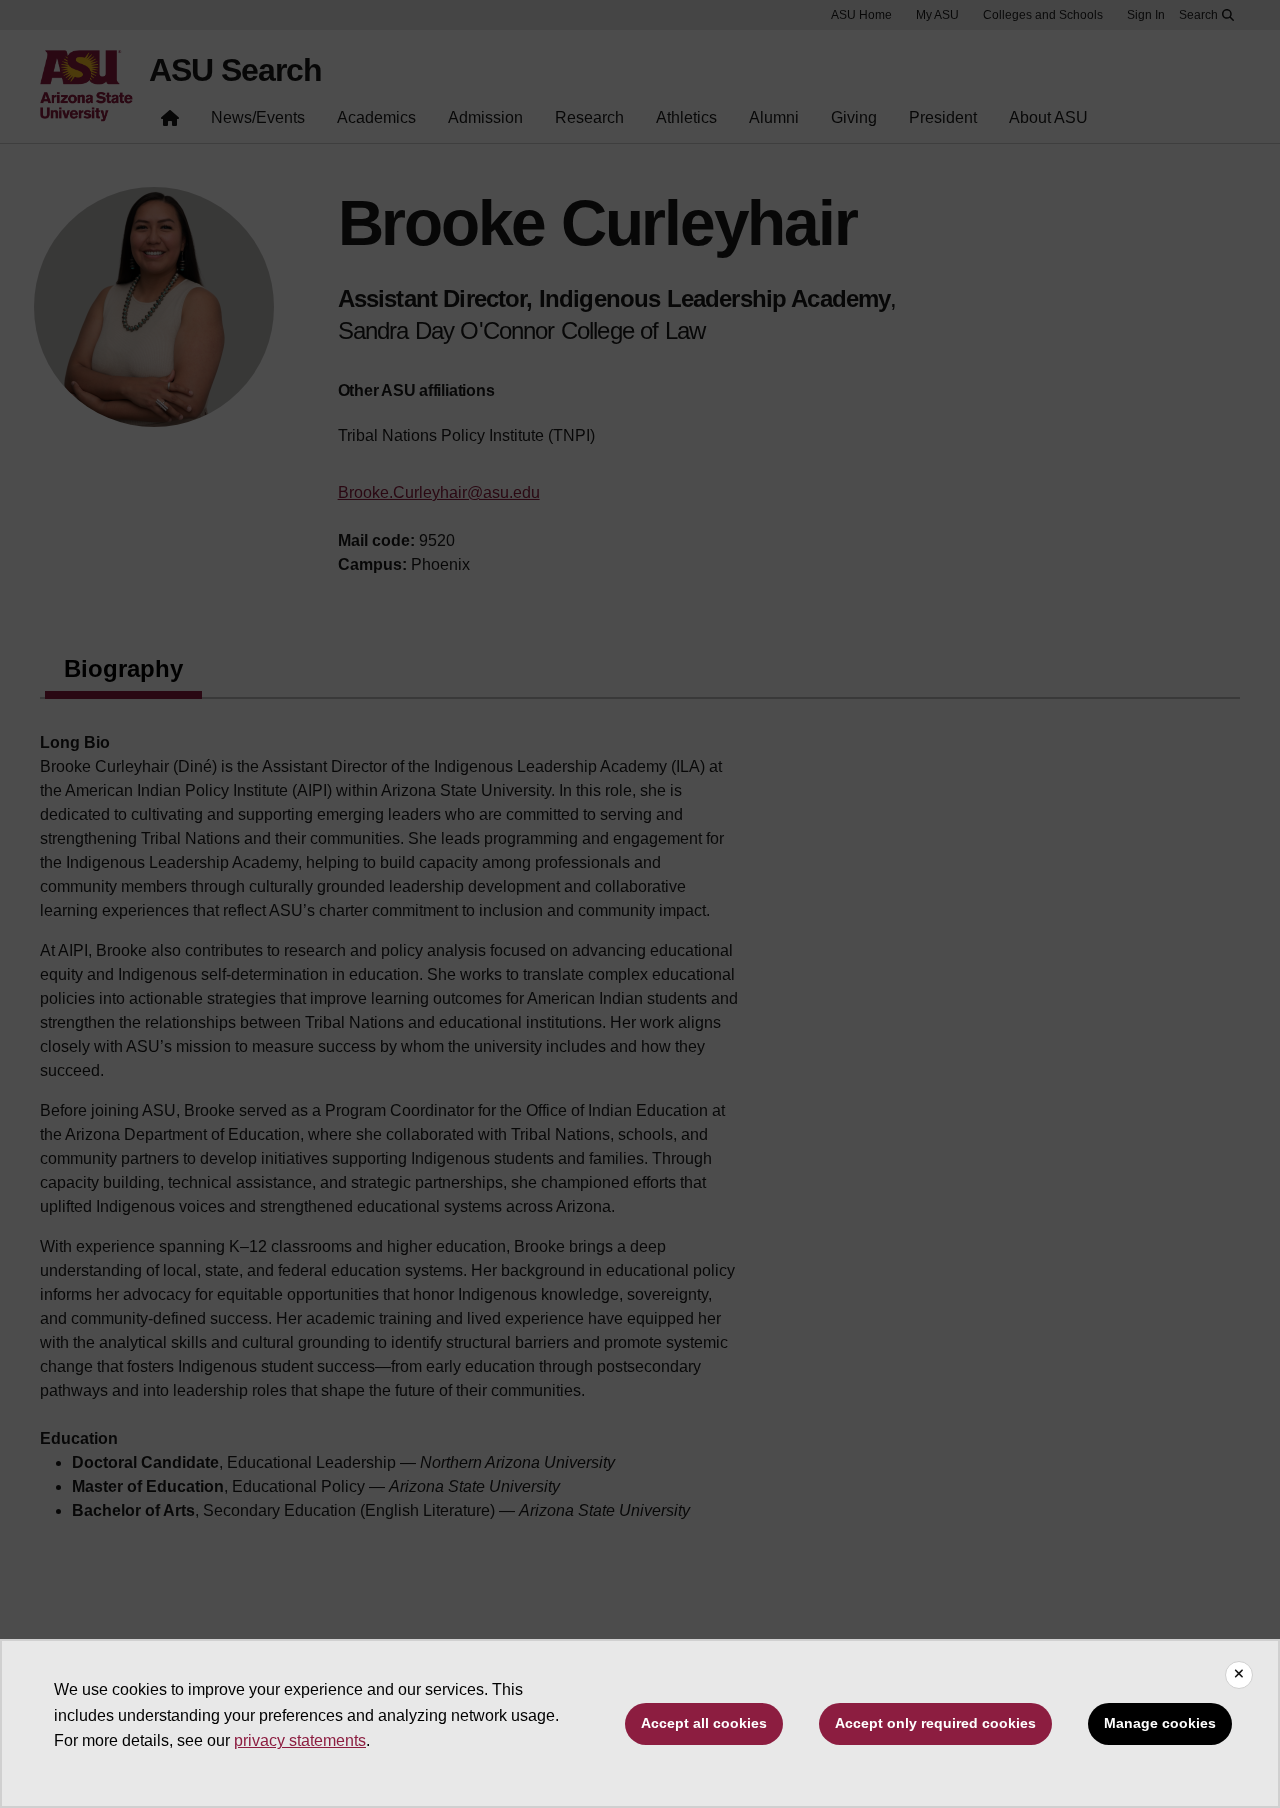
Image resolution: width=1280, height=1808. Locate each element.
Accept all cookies (704, 1723)
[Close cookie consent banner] (1239, 1675)
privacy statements (300, 1740)
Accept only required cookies (935, 1723)
